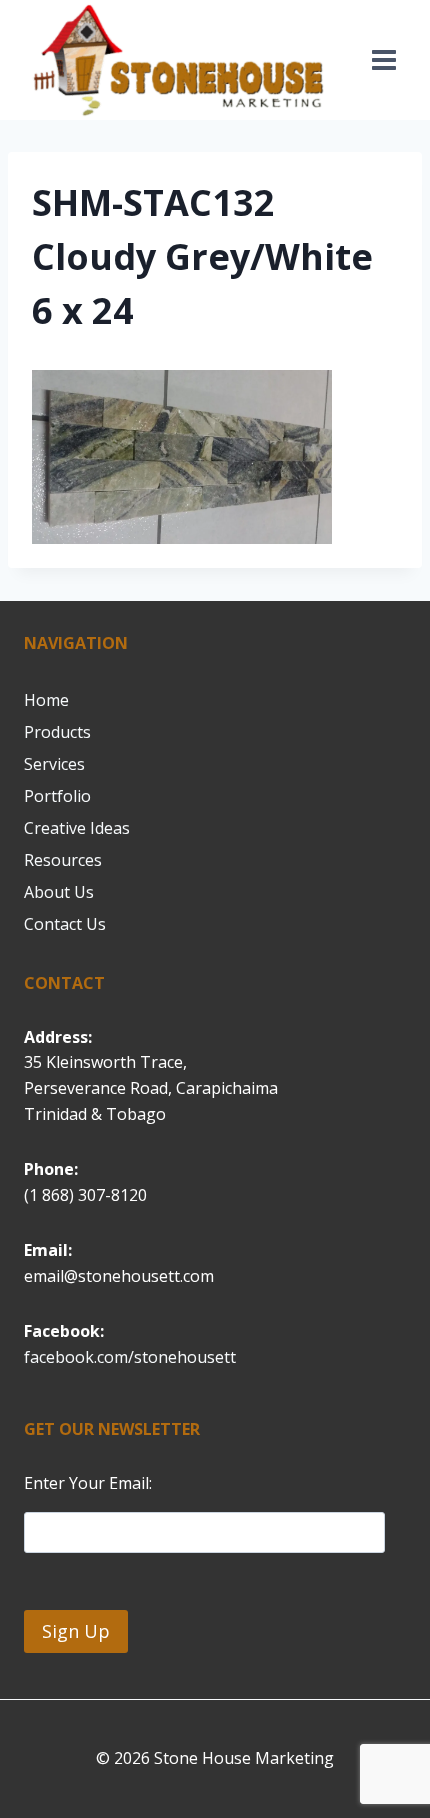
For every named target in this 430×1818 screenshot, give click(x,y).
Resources (63, 860)
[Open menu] (383, 60)
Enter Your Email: (88, 1483)
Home (46, 700)
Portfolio (57, 796)
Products (57, 732)
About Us (59, 892)
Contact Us (65, 924)
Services (54, 764)
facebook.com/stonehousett (130, 1357)
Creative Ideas (77, 828)
